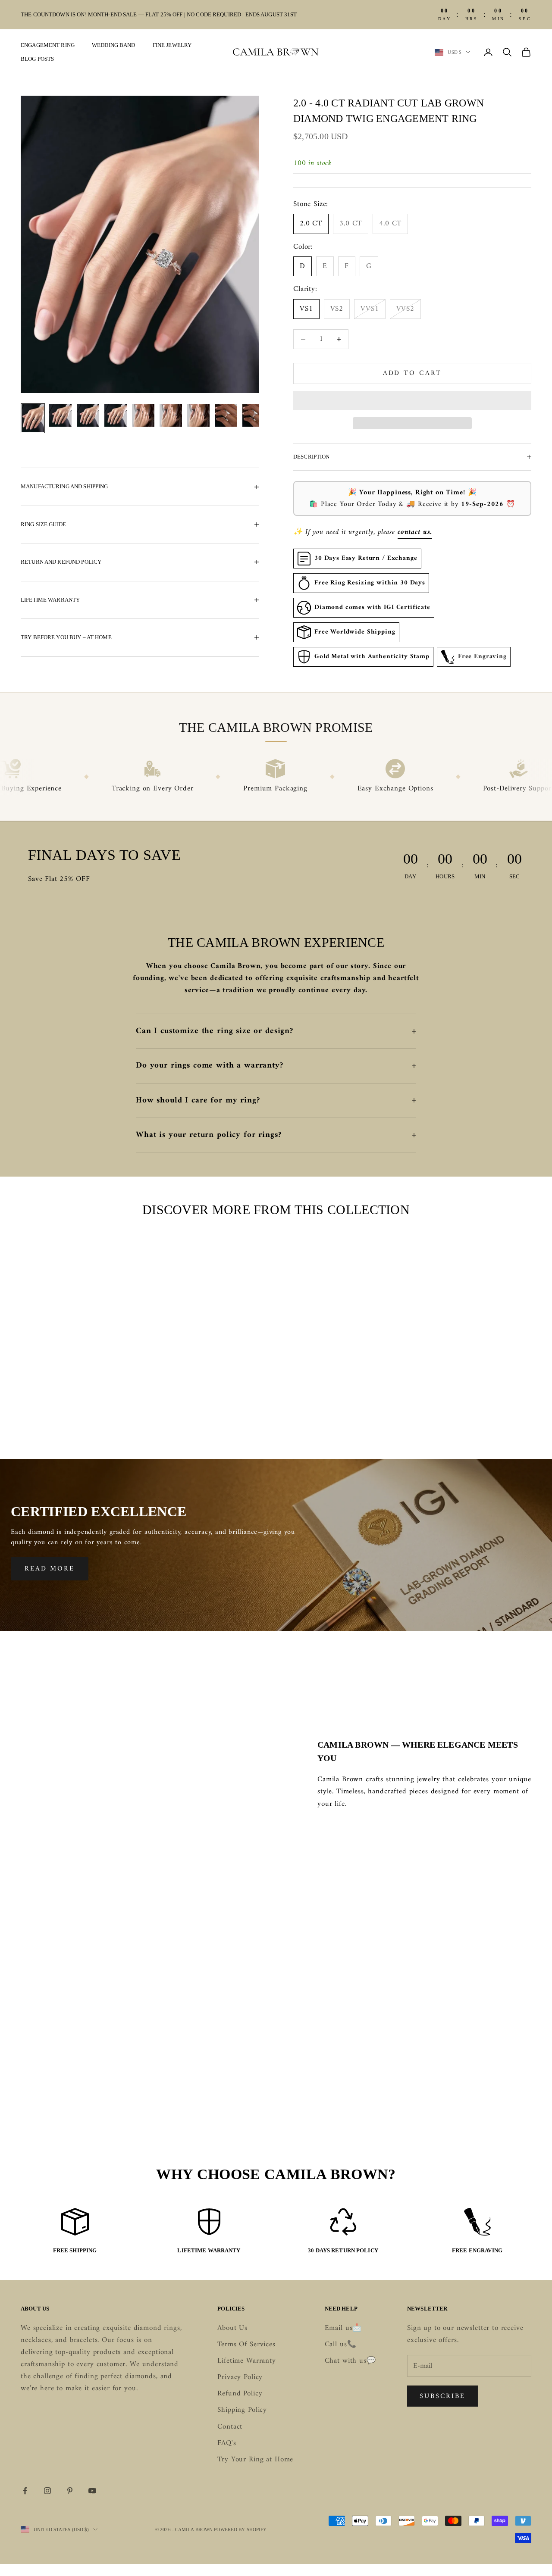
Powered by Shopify (240, 2529)
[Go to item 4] (116, 415)
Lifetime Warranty (246, 2361)
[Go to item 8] (226, 415)
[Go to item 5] (143, 415)
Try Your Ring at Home (255, 2460)
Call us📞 (341, 2345)
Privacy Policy (240, 2377)
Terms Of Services (246, 2345)
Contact (230, 2427)
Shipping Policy (242, 2410)
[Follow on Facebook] (25, 2491)
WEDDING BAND (114, 45)
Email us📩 (343, 2328)
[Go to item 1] (33, 418)
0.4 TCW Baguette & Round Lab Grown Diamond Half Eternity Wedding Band (475, 1403)
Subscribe (442, 2396)
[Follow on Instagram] (47, 2491)
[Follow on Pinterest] (70, 2491)
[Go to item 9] (254, 415)
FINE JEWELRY (172, 45)
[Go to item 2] (60, 415)
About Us (232, 2328)
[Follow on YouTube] (92, 2491)
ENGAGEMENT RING (48, 45)
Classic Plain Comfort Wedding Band (77, 1397)
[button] (412, 400)
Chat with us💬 (350, 2361)
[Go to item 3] (88, 415)
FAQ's (227, 2443)
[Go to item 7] (198, 415)
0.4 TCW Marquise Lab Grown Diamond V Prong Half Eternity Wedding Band (342, 1403)
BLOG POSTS (37, 59)
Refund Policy (240, 2394)
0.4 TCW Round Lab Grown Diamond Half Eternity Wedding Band (210, 1403)
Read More (50, 1569)
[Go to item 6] (171, 415)
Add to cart (412, 373)
